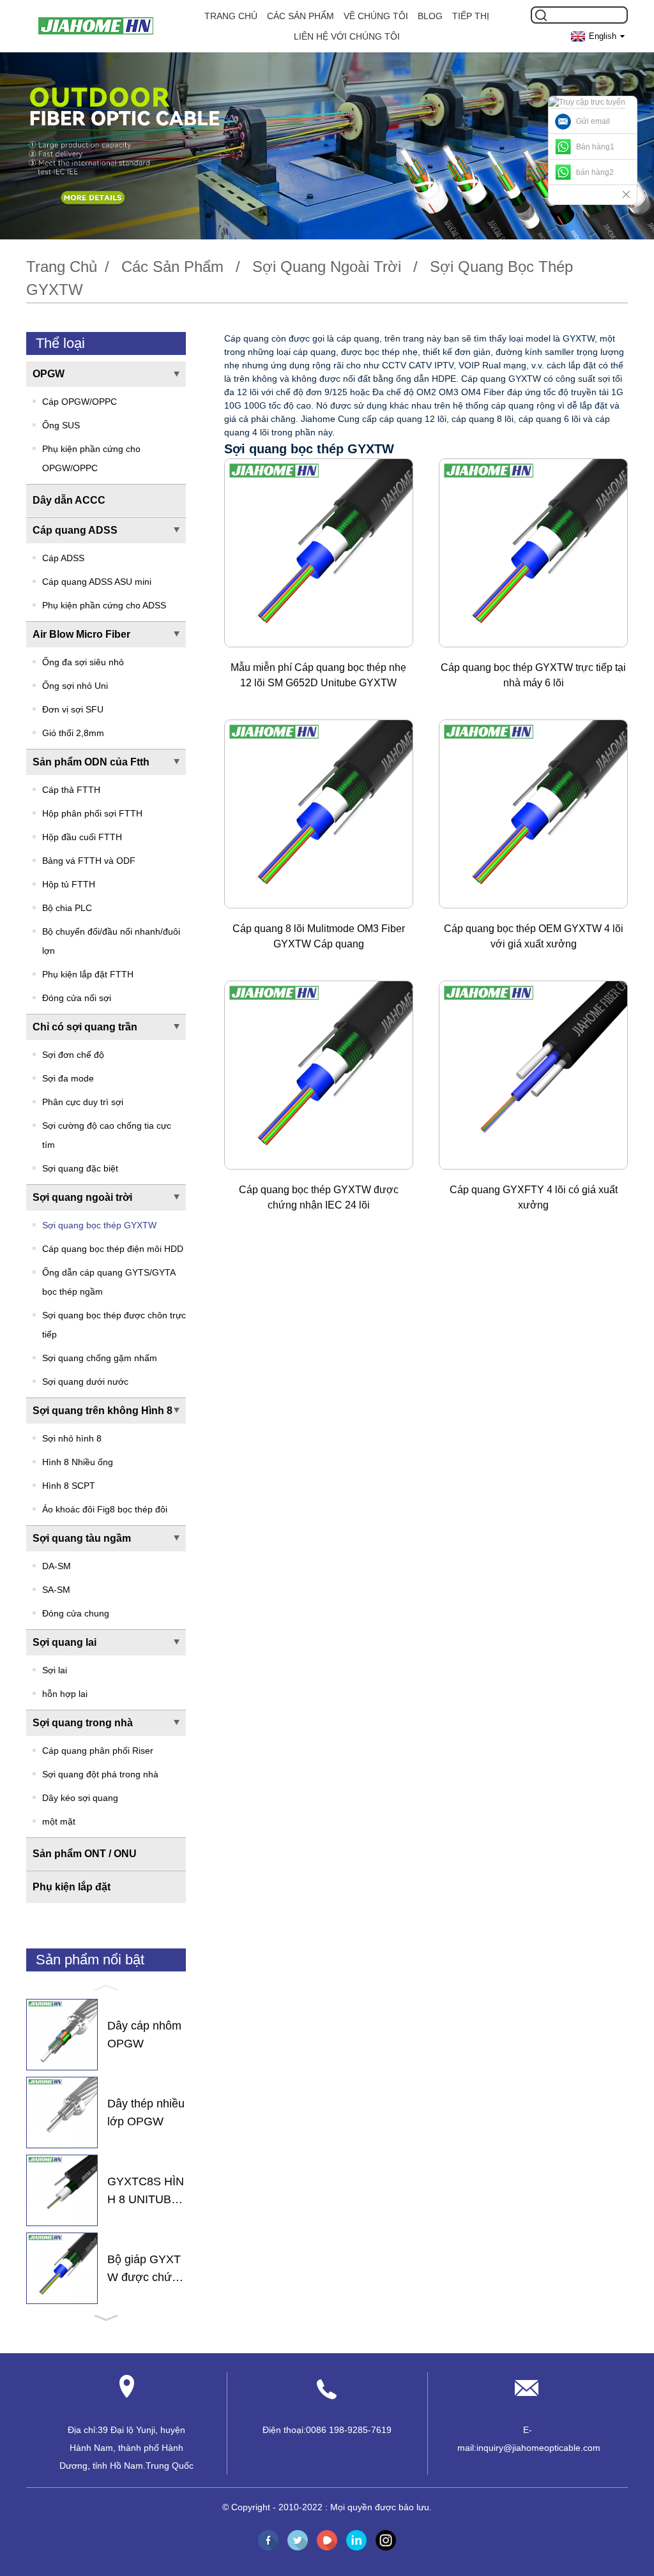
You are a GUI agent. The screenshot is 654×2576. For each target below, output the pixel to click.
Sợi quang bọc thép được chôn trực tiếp (114, 1325)
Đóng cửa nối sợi (77, 998)
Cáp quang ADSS (75, 530)
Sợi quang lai (65, 1642)
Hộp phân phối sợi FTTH (92, 813)
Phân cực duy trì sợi (83, 1102)
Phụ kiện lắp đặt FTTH (88, 974)
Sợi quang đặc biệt (80, 1168)
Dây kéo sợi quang (80, 1798)
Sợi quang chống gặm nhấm (100, 1358)
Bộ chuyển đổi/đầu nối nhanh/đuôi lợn (111, 941)
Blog (430, 16)
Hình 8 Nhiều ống (78, 1462)
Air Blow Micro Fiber (81, 634)
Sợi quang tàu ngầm (82, 1538)
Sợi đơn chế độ (73, 1055)
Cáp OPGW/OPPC (80, 402)
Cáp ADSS (63, 558)
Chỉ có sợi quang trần (85, 1027)
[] (541, 15)
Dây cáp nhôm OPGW (144, 2035)
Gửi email (593, 121)
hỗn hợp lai (65, 1694)
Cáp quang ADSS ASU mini (97, 582)
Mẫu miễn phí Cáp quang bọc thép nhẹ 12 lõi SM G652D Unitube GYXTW (318, 675)
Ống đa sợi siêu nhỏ (83, 662)
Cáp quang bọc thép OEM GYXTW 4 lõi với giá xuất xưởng (534, 936)
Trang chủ (231, 16)
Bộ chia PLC (67, 908)
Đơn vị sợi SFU (73, 709)
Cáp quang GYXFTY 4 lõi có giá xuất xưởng (534, 1197)
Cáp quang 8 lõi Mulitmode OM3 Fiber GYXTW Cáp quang (319, 936)
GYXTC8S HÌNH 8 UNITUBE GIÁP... (146, 2192)
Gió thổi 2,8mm (73, 733)
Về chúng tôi (376, 16)
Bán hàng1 (595, 147)
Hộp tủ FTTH (69, 884)
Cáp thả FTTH (71, 790)
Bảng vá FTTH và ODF (89, 861)
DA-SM (57, 1566)
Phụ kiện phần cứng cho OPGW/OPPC (91, 458)
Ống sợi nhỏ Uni (75, 686)
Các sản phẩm (300, 16)
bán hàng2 (595, 172)
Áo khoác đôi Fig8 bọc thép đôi (105, 1509)
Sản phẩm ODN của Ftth (91, 762)
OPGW (49, 374)
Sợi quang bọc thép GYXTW (99, 1225)
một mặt (59, 1821)
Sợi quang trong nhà (83, 1723)
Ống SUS (61, 425)
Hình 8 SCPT (69, 1486)
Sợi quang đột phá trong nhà (100, 1774)
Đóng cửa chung (76, 1613)
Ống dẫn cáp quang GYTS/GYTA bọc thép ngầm (109, 1282)
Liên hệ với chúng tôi (347, 36)
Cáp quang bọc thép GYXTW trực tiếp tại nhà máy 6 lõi (533, 675)
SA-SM (56, 1590)
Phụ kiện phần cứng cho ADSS (104, 605)
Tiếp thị (471, 16)
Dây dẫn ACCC (69, 500)
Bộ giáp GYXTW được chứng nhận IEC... (146, 2270)
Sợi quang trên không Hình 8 (103, 1411)
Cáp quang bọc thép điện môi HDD (113, 1249)
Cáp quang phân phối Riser (98, 1751)
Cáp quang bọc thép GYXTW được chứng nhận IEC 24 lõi (319, 1197)
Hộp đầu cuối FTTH (82, 837)
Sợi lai (55, 1670)
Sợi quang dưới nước (85, 1382)
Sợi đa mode (68, 1078)
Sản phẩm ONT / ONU (85, 1854)
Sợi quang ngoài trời (327, 267)
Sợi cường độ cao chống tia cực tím (107, 1135)
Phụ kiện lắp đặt (72, 1887)
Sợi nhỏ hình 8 (72, 1438)
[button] (106, 1987)
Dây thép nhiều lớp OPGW (146, 2113)
